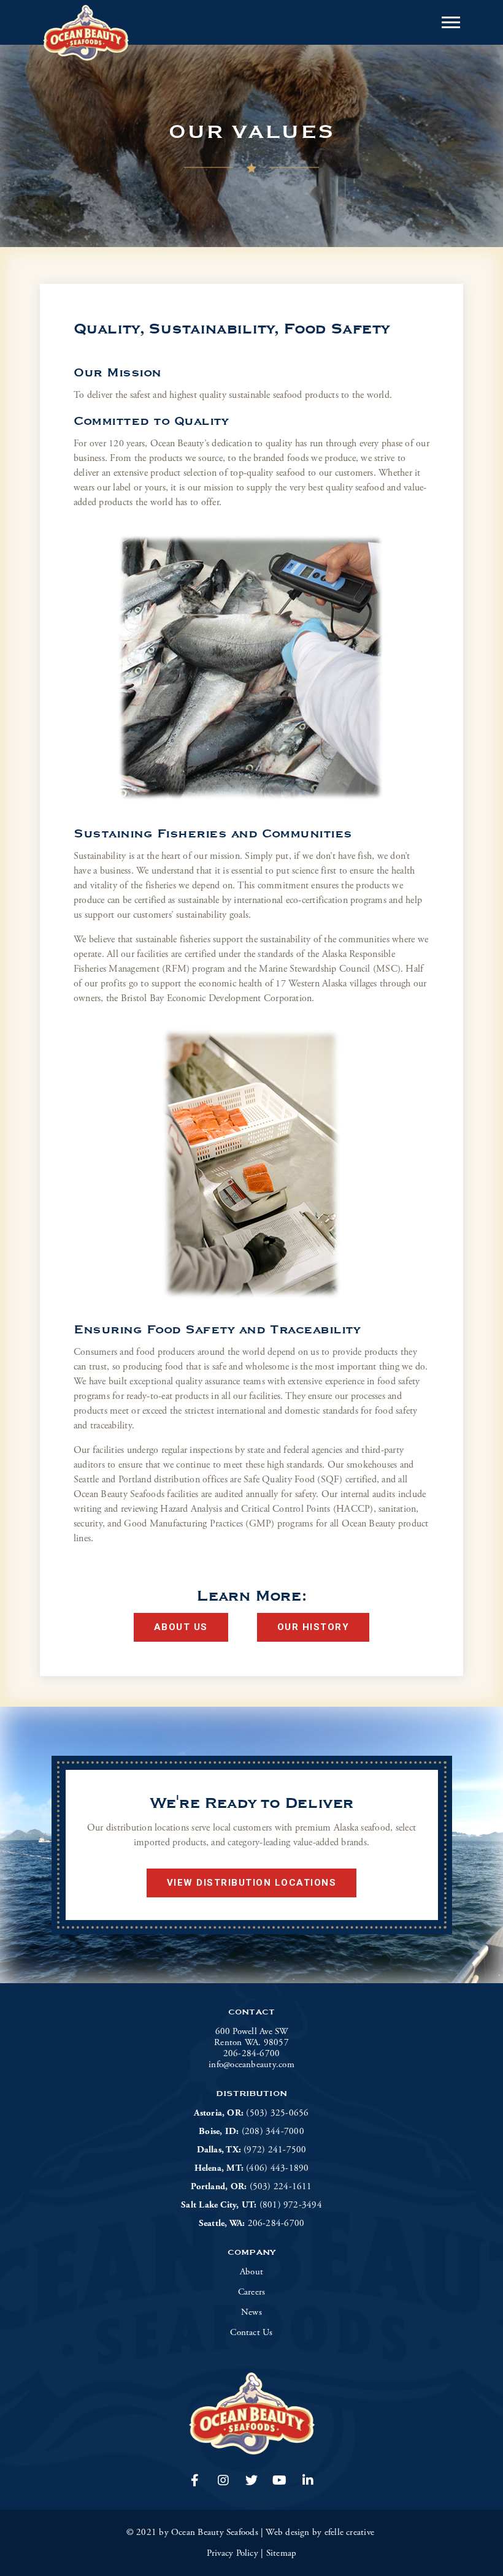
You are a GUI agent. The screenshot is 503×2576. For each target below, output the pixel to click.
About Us (181, 1627)
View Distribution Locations (252, 1883)
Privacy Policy (232, 2553)
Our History (313, 1627)
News (251, 2312)
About (251, 2272)
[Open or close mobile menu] (451, 22)
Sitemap (282, 2553)
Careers (252, 2292)
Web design (287, 2532)
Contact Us (251, 2333)
